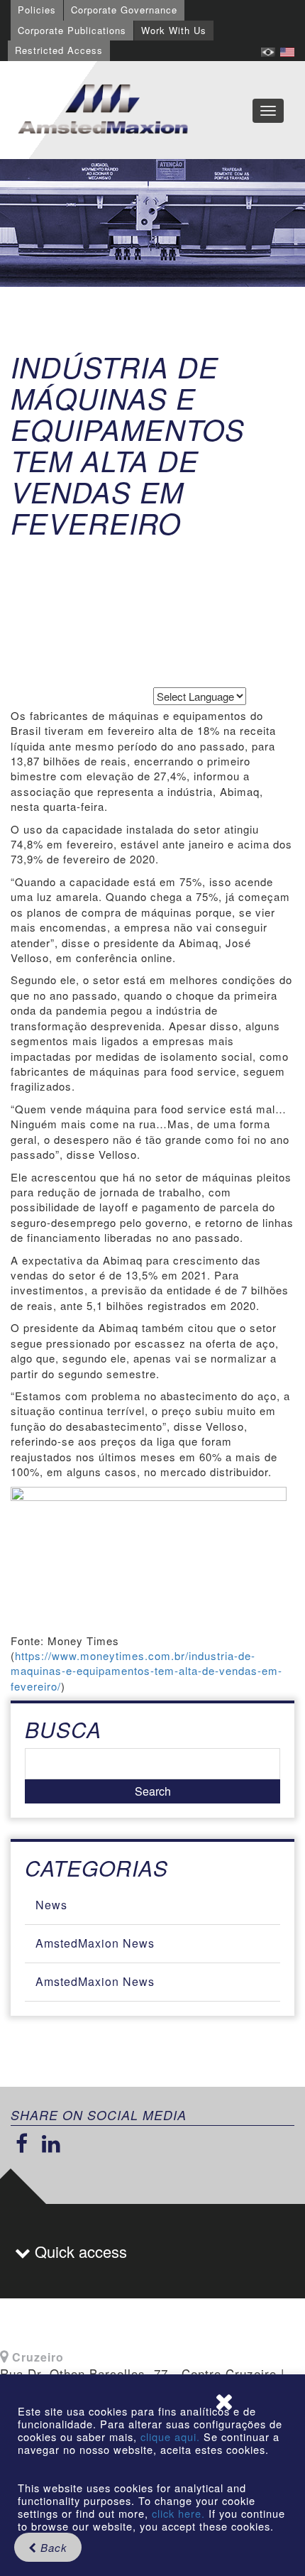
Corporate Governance (124, 10)
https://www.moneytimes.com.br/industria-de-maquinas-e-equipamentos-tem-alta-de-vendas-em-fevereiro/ (146, 1671)
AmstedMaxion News (95, 1943)
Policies (37, 10)
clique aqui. (172, 2436)
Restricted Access (59, 50)
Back (52, 2547)
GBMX (103, 110)
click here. (178, 2513)
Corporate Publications (72, 30)
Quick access (79, 2251)
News (51, 1905)
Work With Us (174, 30)
